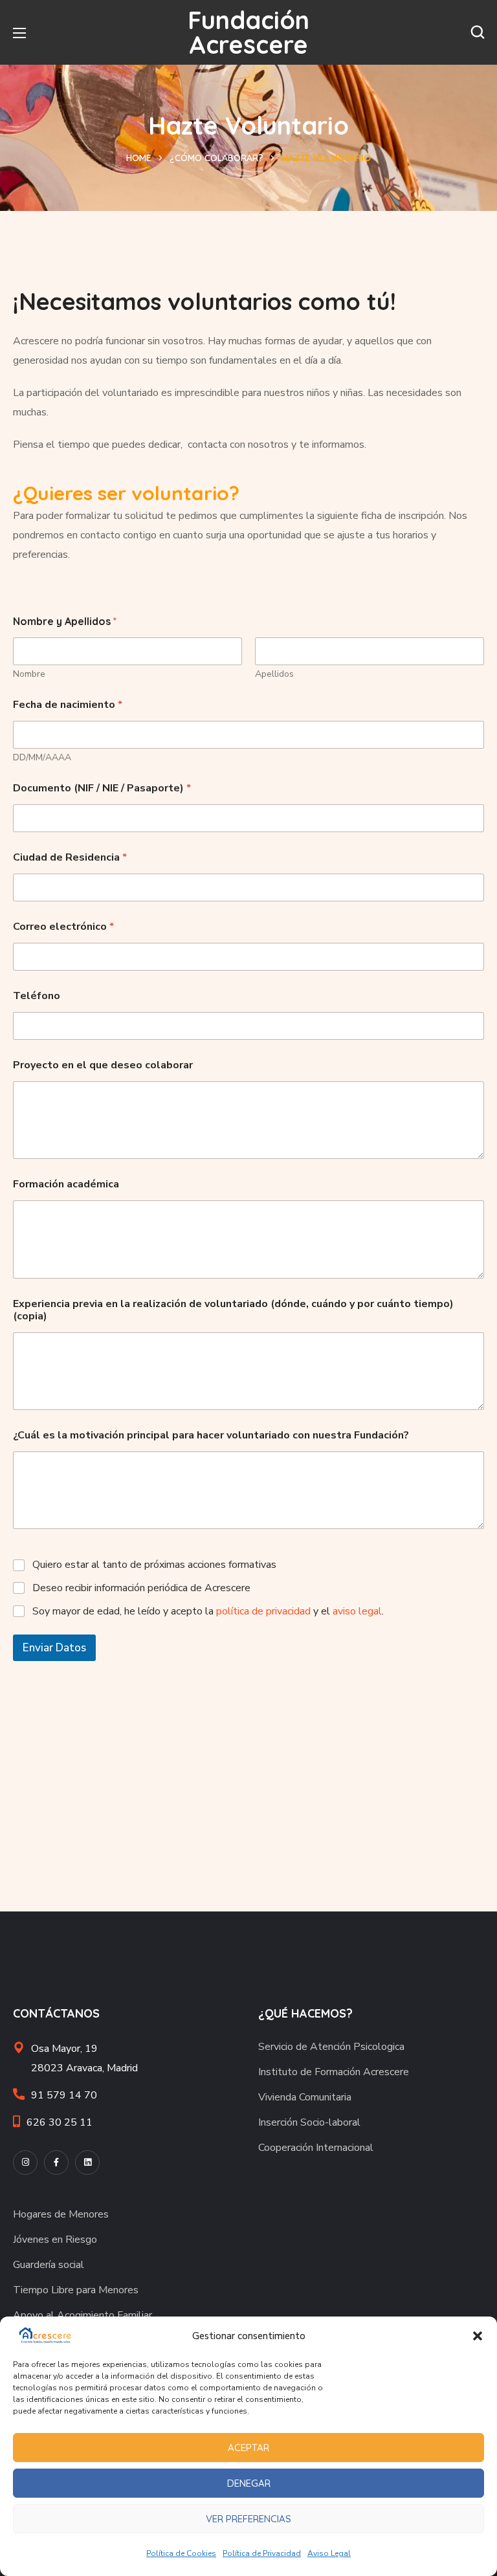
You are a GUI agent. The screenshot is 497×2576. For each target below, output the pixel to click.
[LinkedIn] (87, 2163)
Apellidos (274, 674)
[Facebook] (56, 2163)
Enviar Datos (54, 1648)
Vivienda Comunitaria (305, 2097)
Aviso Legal (329, 2553)
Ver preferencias (248, 2519)
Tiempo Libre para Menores (76, 2290)
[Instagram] (25, 2163)
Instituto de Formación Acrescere (334, 2072)
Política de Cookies (181, 2553)
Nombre (29, 674)
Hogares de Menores (61, 2214)
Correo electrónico (63, 927)
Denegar (249, 2483)
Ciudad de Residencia (70, 858)
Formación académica (66, 1184)
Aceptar (248, 2448)
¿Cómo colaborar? (216, 158)
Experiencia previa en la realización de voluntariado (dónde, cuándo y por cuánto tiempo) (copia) (233, 1310)
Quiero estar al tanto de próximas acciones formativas (154, 1565)
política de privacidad (263, 1611)
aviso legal (357, 1611)
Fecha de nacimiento (68, 705)
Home (139, 158)
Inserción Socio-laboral (309, 2122)
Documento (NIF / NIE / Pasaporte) (102, 788)
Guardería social (49, 2265)
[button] (478, 2336)
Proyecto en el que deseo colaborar (103, 1065)
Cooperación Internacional (316, 2148)
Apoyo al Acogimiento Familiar (83, 2315)
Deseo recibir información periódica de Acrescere (141, 1588)
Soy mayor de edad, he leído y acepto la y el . (208, 1612)
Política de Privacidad (262, 2553)
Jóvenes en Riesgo (55, 2240)
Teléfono (37, 996)
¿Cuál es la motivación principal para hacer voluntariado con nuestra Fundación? (211, 1436)
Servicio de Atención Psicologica (331, 2047)
